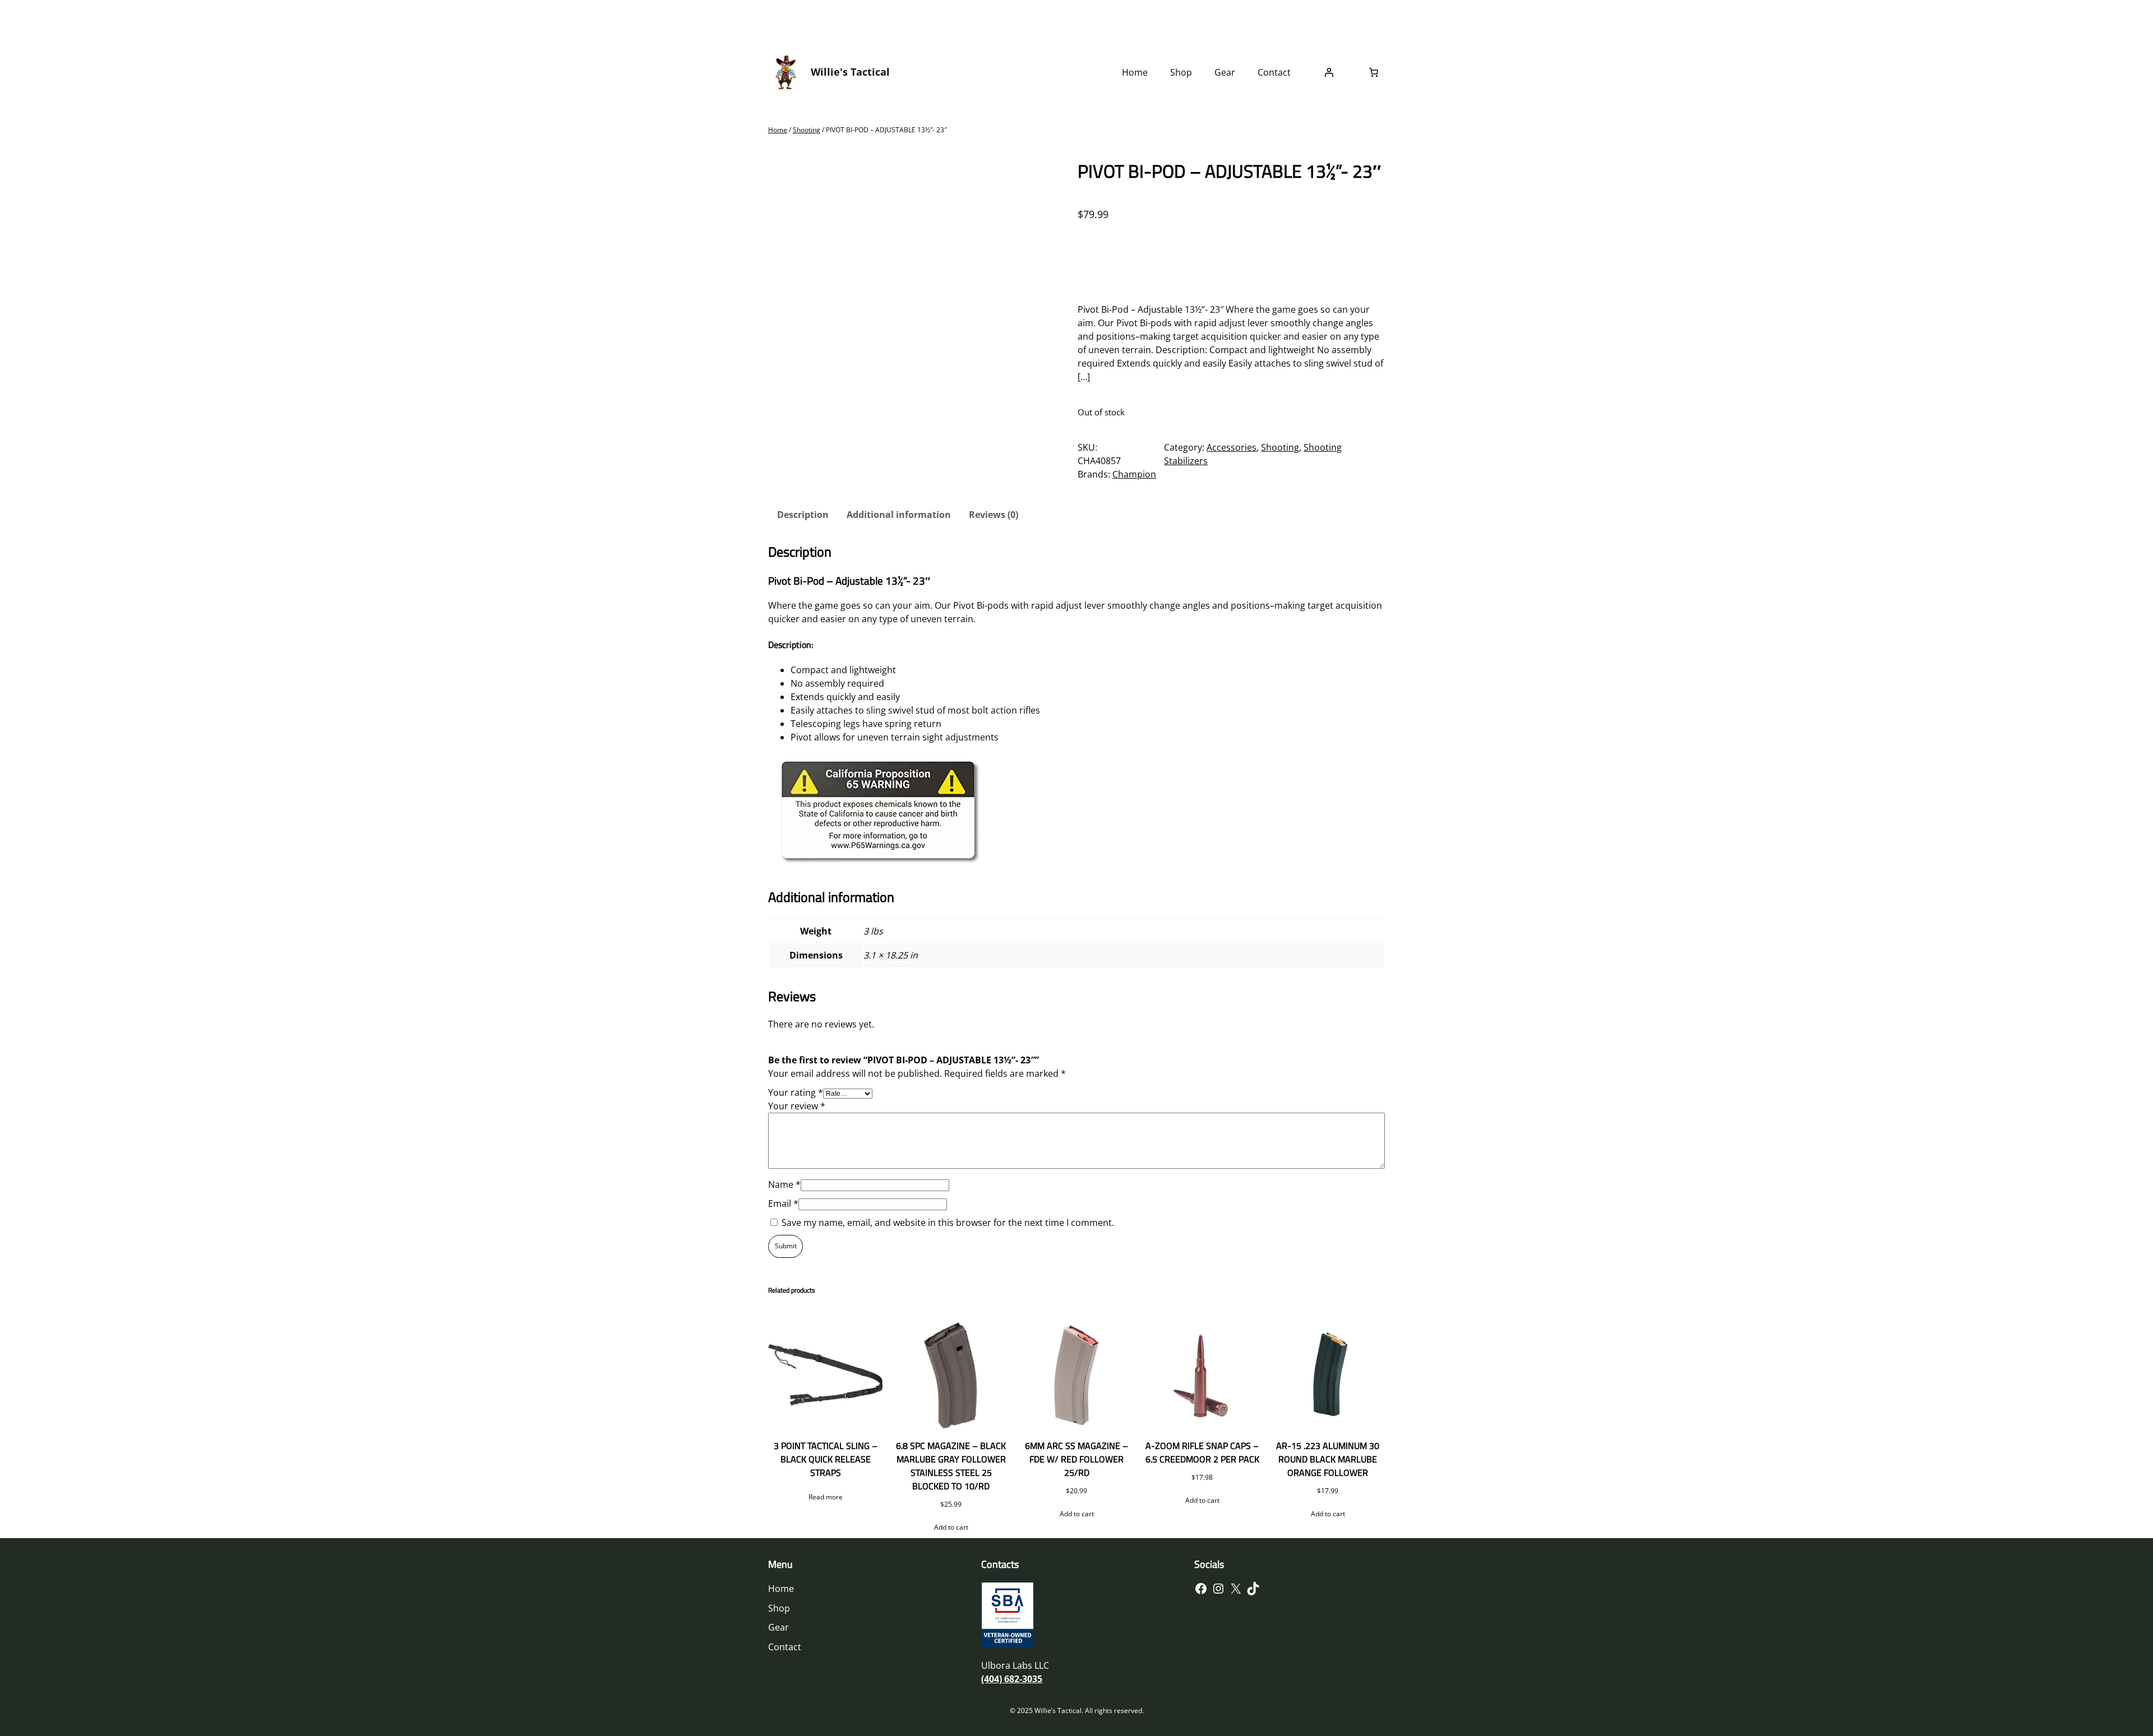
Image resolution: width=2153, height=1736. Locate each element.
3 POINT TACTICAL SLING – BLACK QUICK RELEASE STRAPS (826, 1459)
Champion (1134, 474)
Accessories (1232, 447)
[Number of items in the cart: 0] (1374, 72)
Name (784, 1184)
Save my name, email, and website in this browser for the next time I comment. (948, 1223)
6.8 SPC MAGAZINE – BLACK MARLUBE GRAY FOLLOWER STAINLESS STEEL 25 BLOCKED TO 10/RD (951, 1466)
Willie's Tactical (850, 72)
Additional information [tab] (899, 515)
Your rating (796, 1092)
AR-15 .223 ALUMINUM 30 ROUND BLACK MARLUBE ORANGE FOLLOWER (1328, 1459)
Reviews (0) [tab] (994, 515)
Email (783, 1203)
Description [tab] (803, 515)
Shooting (807, 130)
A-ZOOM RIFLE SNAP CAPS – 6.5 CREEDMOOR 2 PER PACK (1202, 1452)
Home (778, 130)
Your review (797, 1106)
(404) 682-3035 (1012, 1679)
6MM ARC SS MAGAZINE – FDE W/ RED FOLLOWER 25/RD (1076, 1459)
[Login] (1329, 72)
